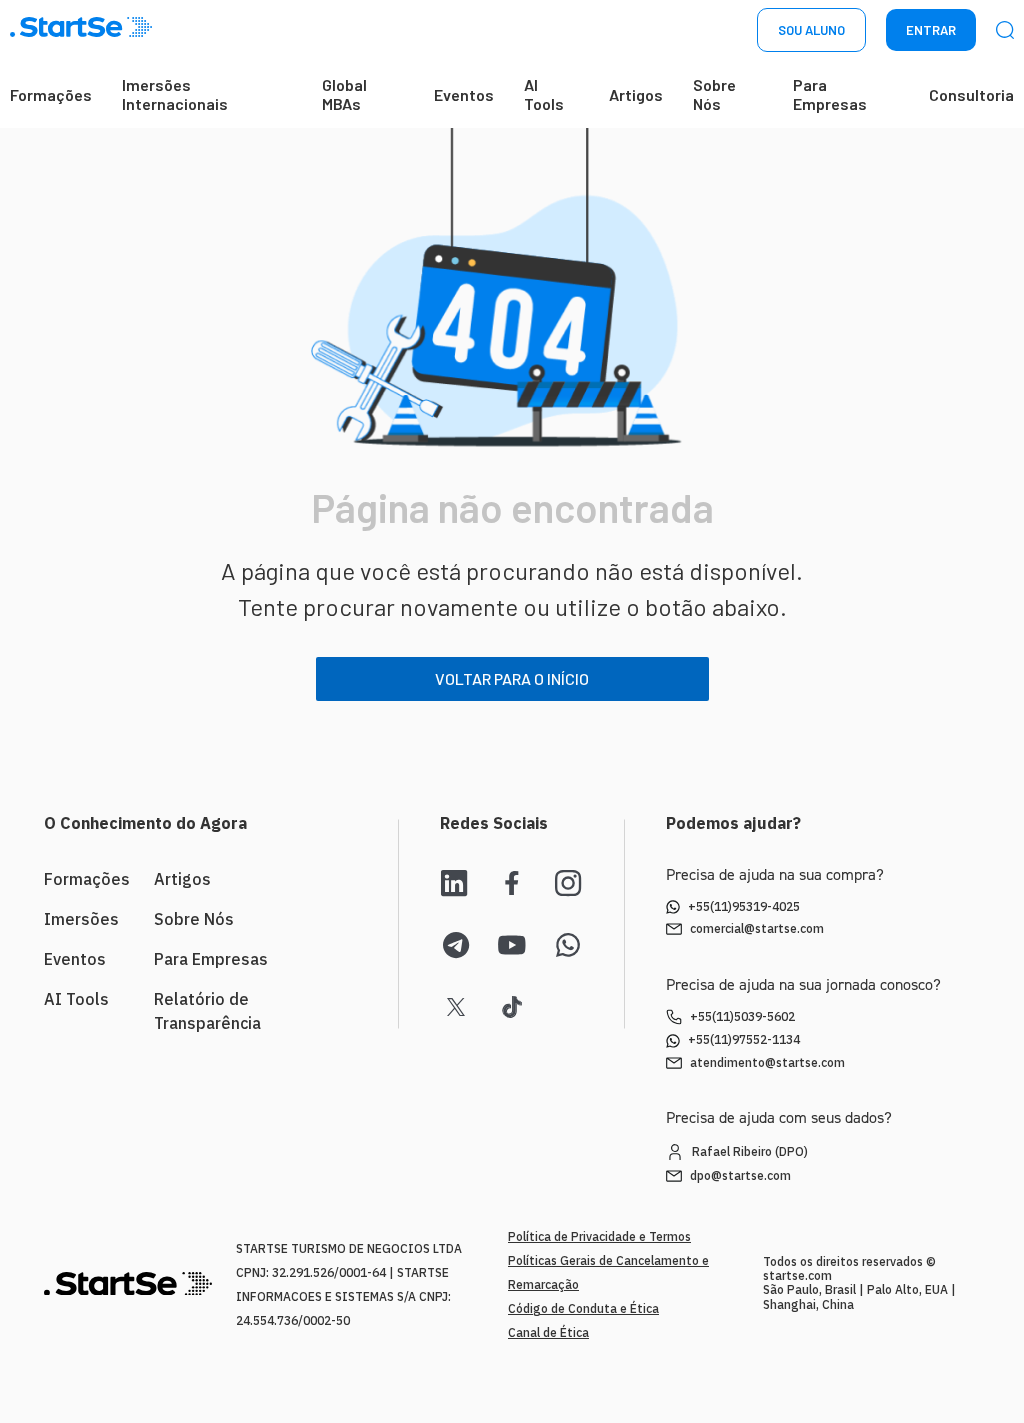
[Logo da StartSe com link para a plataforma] (81, 30)
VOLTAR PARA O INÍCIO (512, 678)
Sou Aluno (811, 30)
